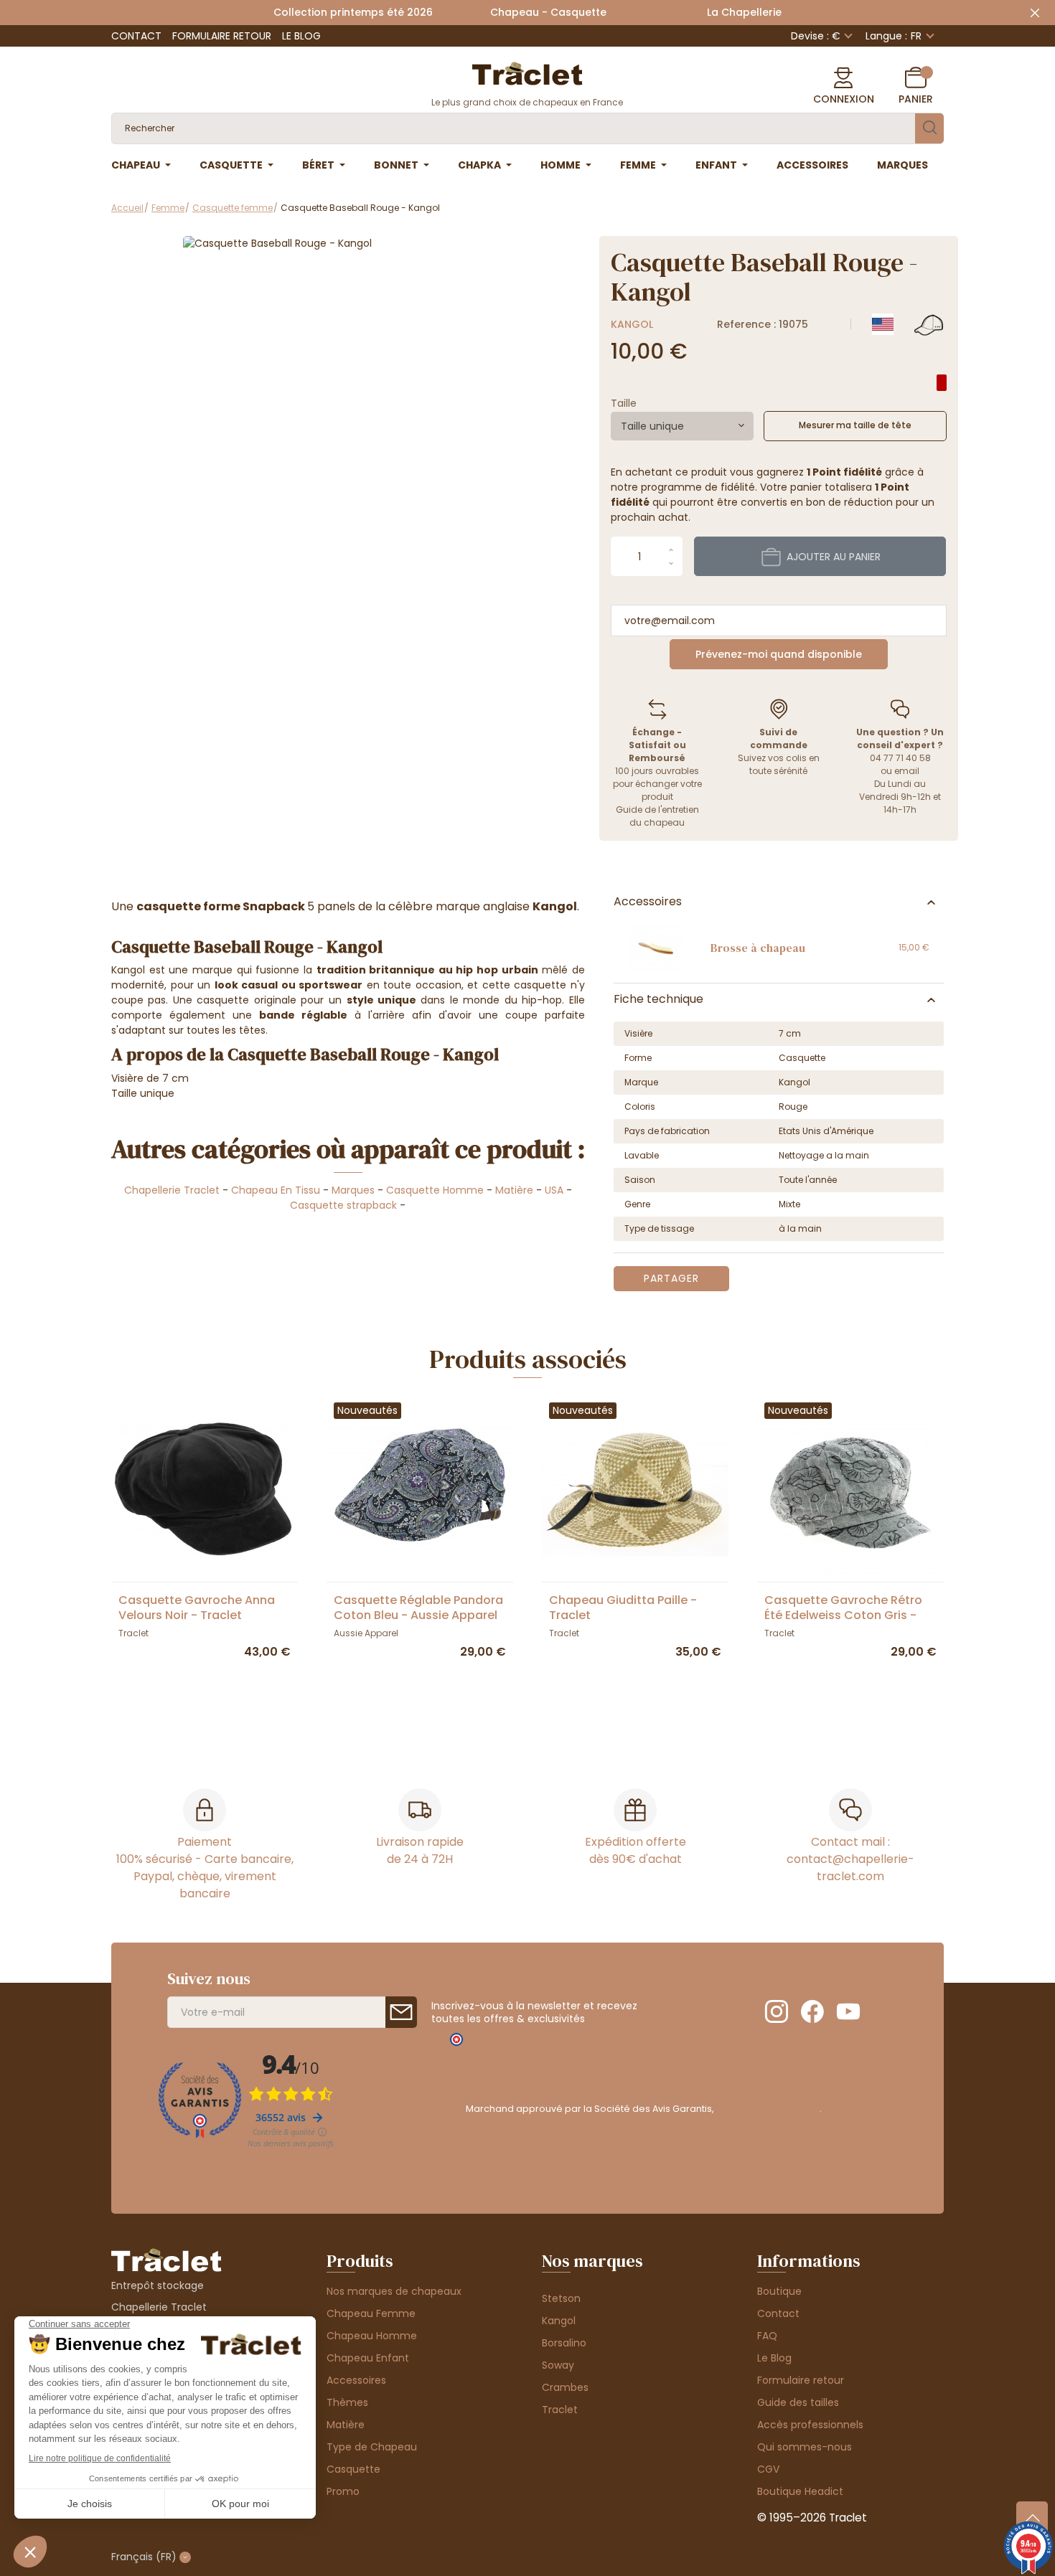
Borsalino (564, 2343)
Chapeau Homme (372, 2336)
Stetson (561, 2298)
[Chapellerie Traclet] (527, 72)
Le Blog (301, 36)
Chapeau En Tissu (276, 1190)
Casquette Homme (435, 1190)
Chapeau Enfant (368, 2358)
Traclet (560, 2410)
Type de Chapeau (372, 2447)
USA (554, 1190)
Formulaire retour (222, 36)
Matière (514, 1190)
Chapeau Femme (371, 2313)
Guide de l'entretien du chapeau (657, 816)
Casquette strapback (343, 1205)
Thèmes (347, 2402)
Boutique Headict (800, 2491)
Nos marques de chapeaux (394, 2291)
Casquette (353, 2469)
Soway (558, 2365)
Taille (624, 403)
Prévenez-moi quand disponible (779, 654)
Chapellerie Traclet (172, 1190)
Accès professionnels (810, 2425)
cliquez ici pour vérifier (768, 2109)
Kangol (632, 324)
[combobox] (682, 426)
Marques (353, 1190)
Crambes (565, 2387)
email (907, 771)
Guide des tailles (798, 2402)
